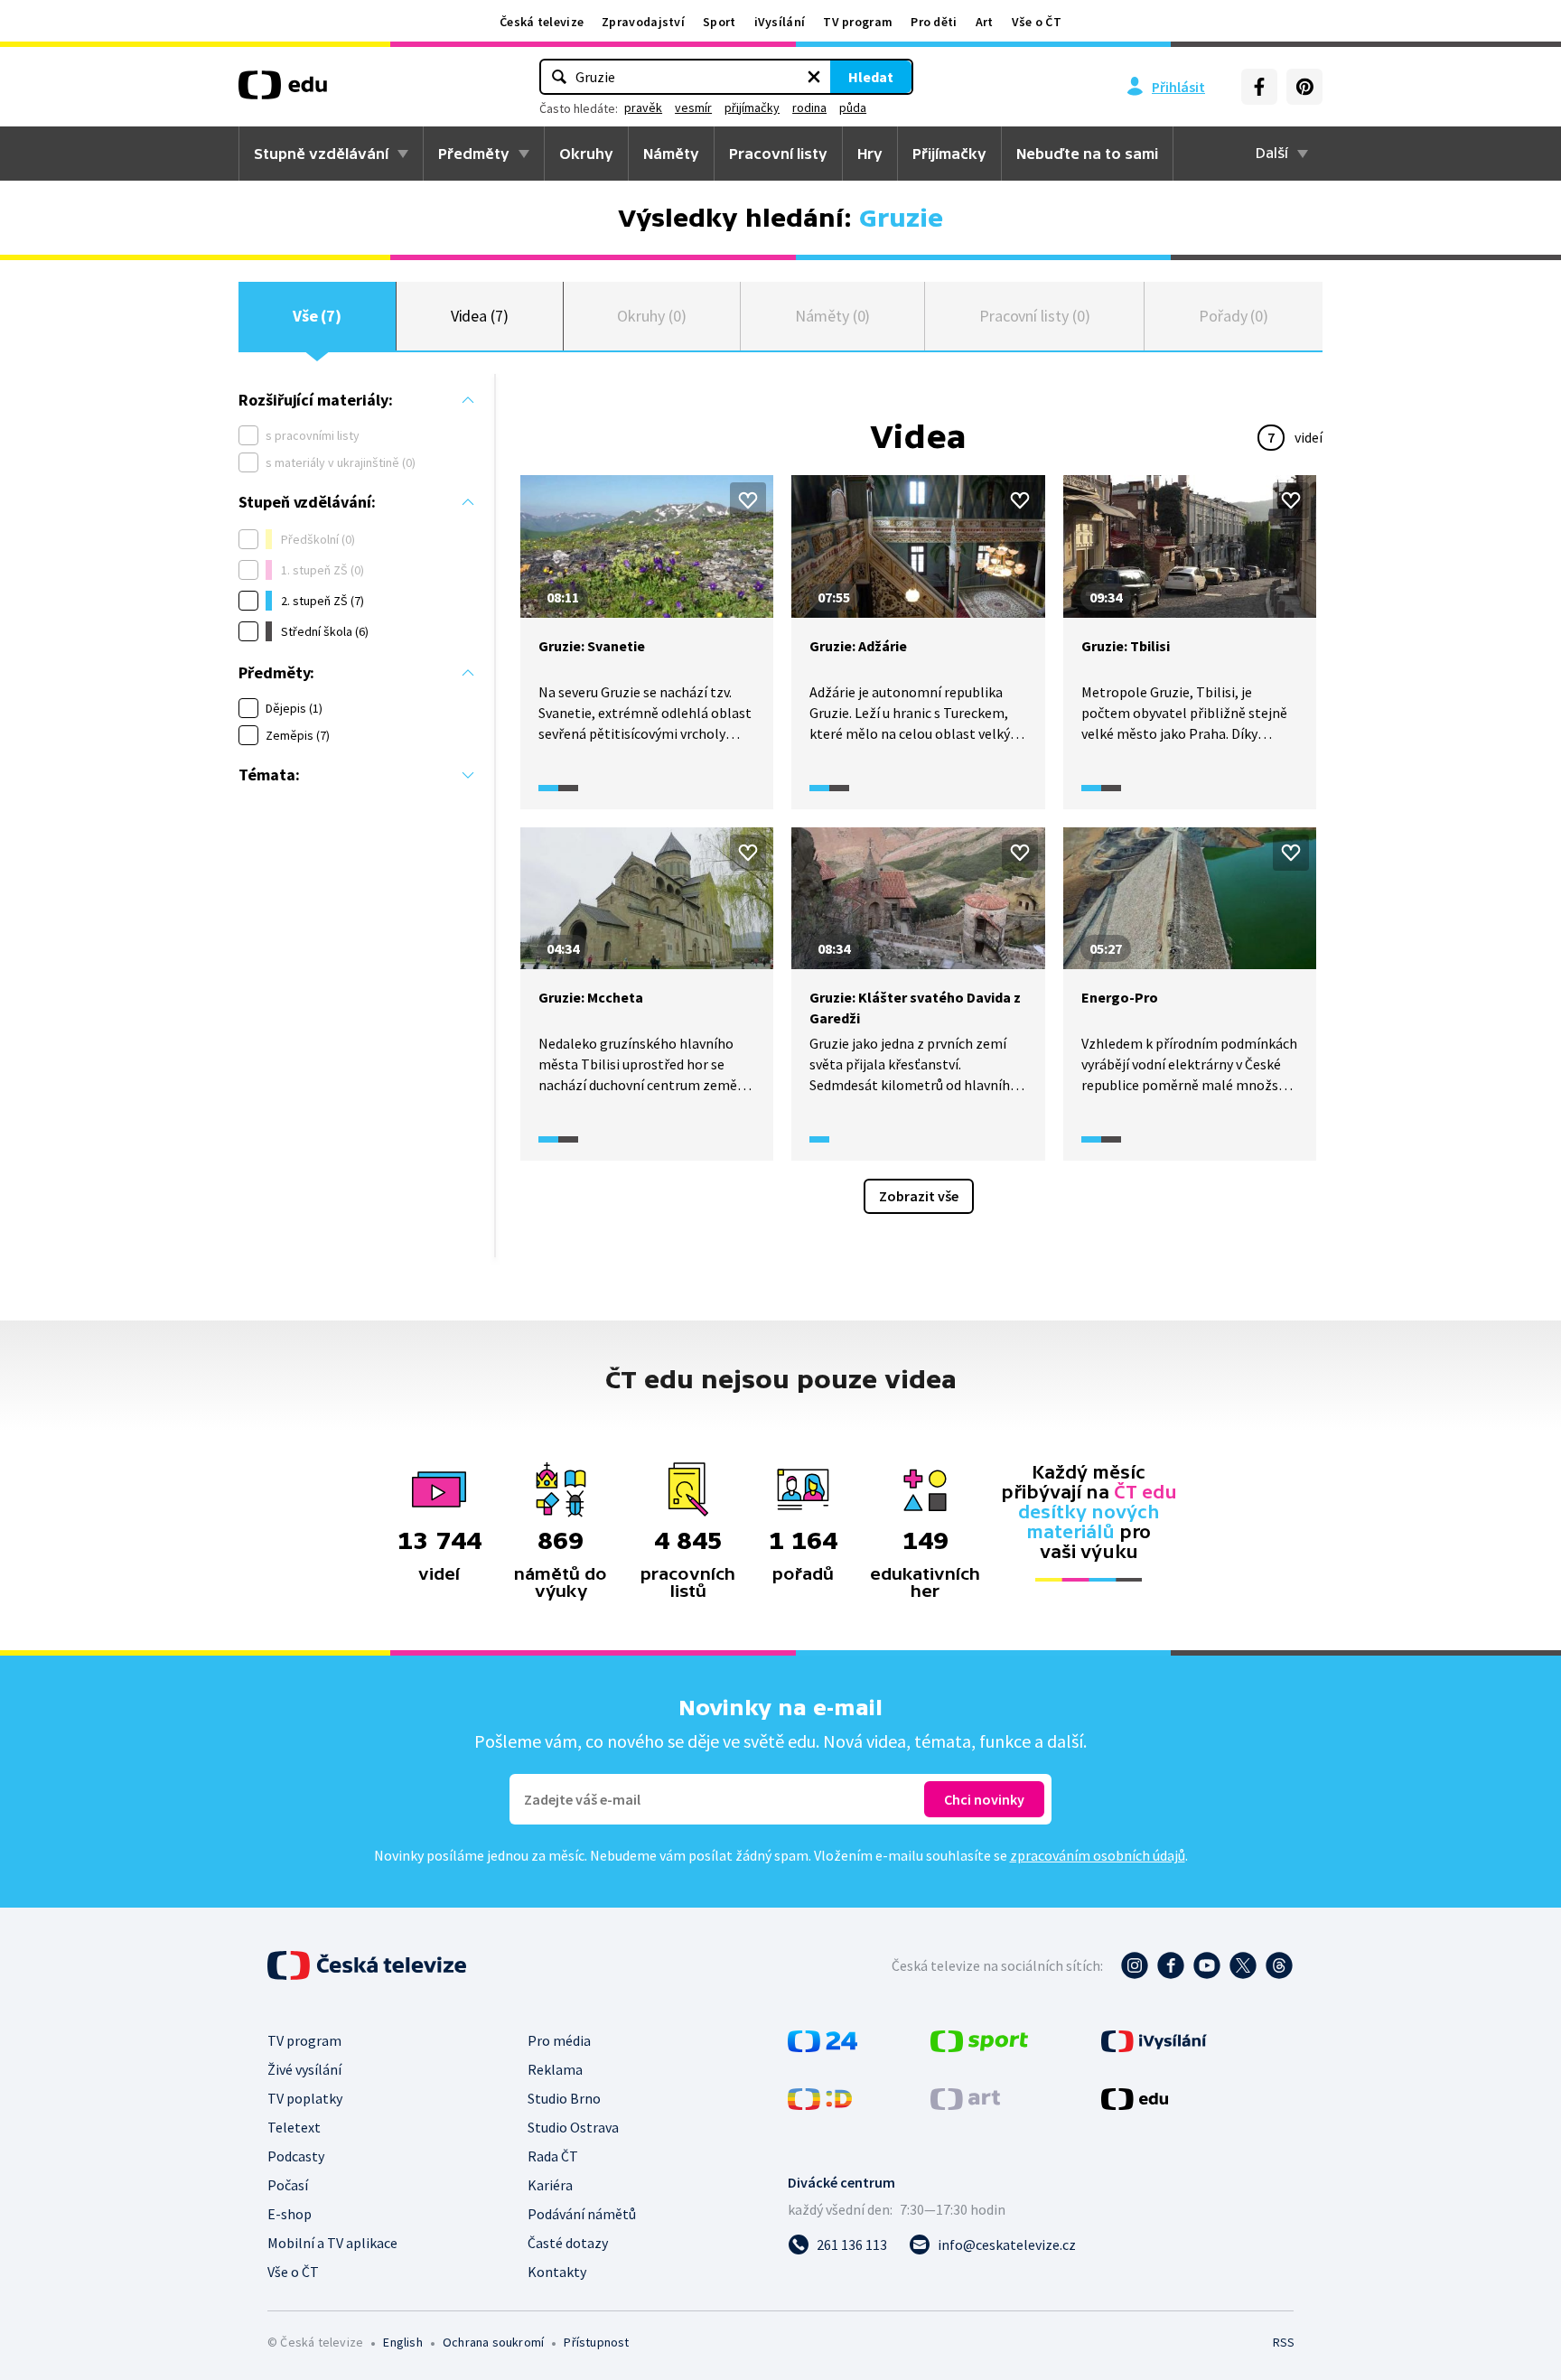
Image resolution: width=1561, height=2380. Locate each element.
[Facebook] (1259, 87)
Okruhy (586, 154)
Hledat (871, 77)
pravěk (643, 107)
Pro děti (934, 22)
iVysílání (780, 22)
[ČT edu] (283, 91)
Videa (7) (480, 316)
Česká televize (542, 22)
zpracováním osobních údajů (1098, 1855)
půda (853, 107)
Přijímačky (949, 154)
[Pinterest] (1304, 87)
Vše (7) (318, 316)
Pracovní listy (778, 154)
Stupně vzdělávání (321, 154)
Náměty (671, 154)
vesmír (693, 107)
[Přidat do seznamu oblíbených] (748, 500)
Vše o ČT (1037, 22)
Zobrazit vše (919, 1196)
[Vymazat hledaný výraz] (814, 77)
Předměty (474, 154)
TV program (858, 22)
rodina (809, 107)
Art (985, 22)
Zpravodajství (643, 22)
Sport (720, 22)
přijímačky (752, 107)
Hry (870, 154)
